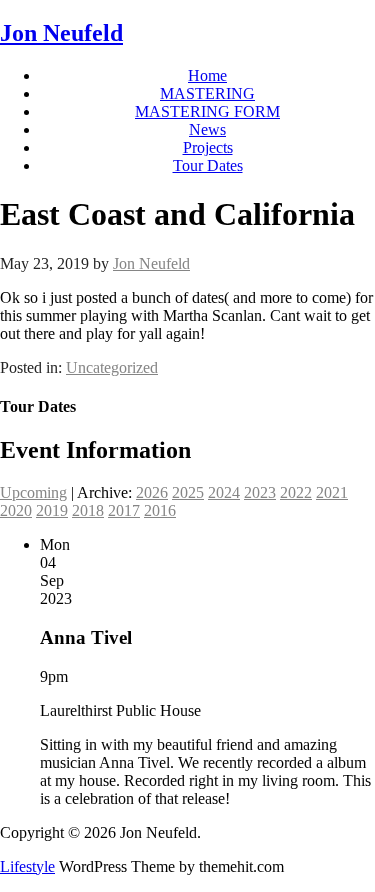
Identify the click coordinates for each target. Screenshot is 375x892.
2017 (124, 510)
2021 (332, 492)
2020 (16, 510)
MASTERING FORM (207, 111)
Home (207, 75)
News (207, 129)
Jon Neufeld (61, 33)
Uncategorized (112, 367)
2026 (152, 492)
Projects (208, 147)
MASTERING (207, 93)
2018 (88, 510)
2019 (52, 510)
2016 (160, 510)
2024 (224, 492)
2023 (260, 492)
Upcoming (33, 492)
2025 (188, 492)
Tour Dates (208, 165)
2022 (296, 492)
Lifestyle (27, 866)
